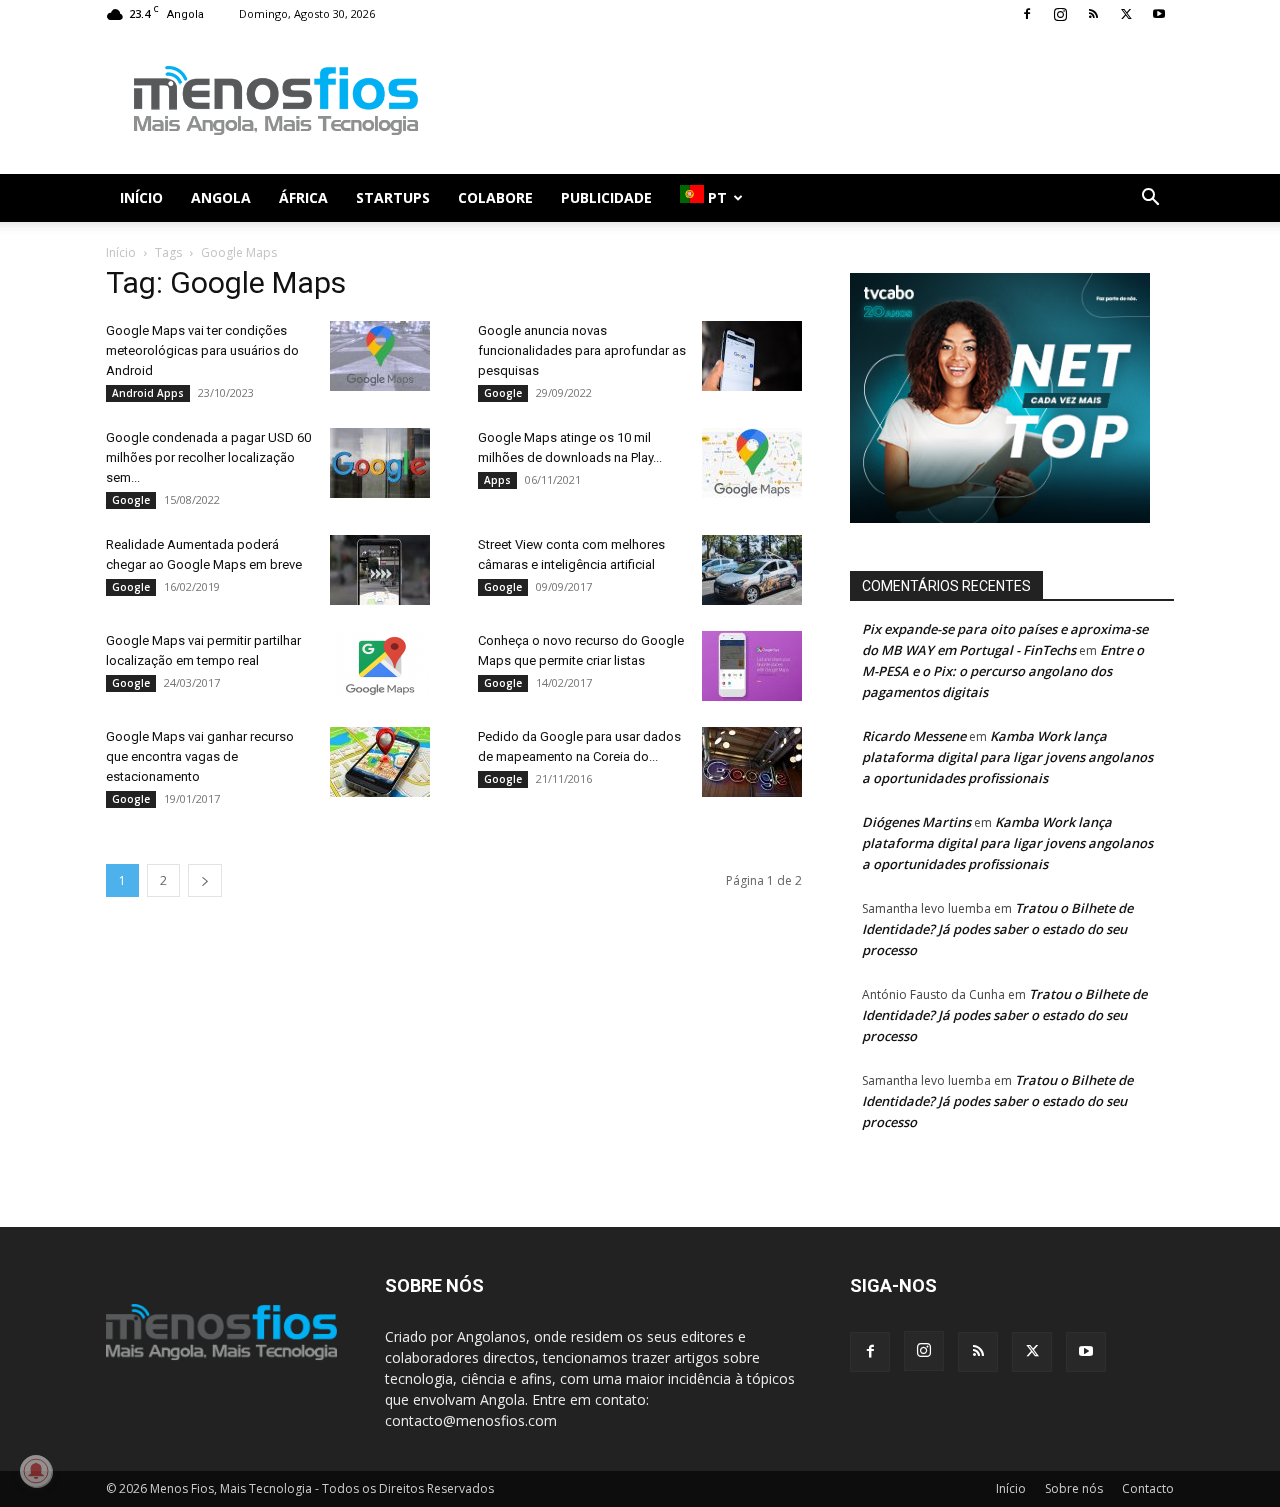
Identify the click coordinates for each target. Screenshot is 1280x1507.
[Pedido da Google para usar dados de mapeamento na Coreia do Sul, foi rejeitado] (752, 762)
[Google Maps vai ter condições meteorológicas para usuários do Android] (380, 356)
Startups (393, 197)
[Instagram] (1060, 14)
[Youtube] (1159, 14)
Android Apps (148, 393)
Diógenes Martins (916, 822)
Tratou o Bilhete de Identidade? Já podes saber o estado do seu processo (997, 929)
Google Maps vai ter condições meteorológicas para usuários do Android (202, 350)
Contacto (1148, 1488)
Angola (221, 197)
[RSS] (1093, 14)
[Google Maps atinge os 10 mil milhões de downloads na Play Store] (752, 463)
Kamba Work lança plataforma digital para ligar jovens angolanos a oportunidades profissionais (1007, 757)
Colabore (495, 197)
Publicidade (606, 197)
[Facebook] (1027, 14)
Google (503, 393)
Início (141, 197)
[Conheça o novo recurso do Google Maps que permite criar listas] (752, 666)
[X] (1126, 14)
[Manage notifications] (36, 1471)
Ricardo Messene (914, 736)
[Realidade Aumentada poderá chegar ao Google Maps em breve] (380, 570)
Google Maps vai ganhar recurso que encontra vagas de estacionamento (200, 756)
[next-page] (205, 880)
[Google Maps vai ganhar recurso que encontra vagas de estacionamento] (380, 762)
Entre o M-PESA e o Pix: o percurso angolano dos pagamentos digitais (1003, 671)
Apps (497, 480)
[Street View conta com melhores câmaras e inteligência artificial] (752, 570)
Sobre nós (1074, 1488)
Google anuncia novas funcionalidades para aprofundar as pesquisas (582, 350)
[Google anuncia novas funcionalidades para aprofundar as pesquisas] (752, 356)
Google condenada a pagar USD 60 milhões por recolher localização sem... (208, 457)
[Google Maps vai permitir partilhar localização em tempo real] (380, 666)
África (303, 197)
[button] (1150, 199)
